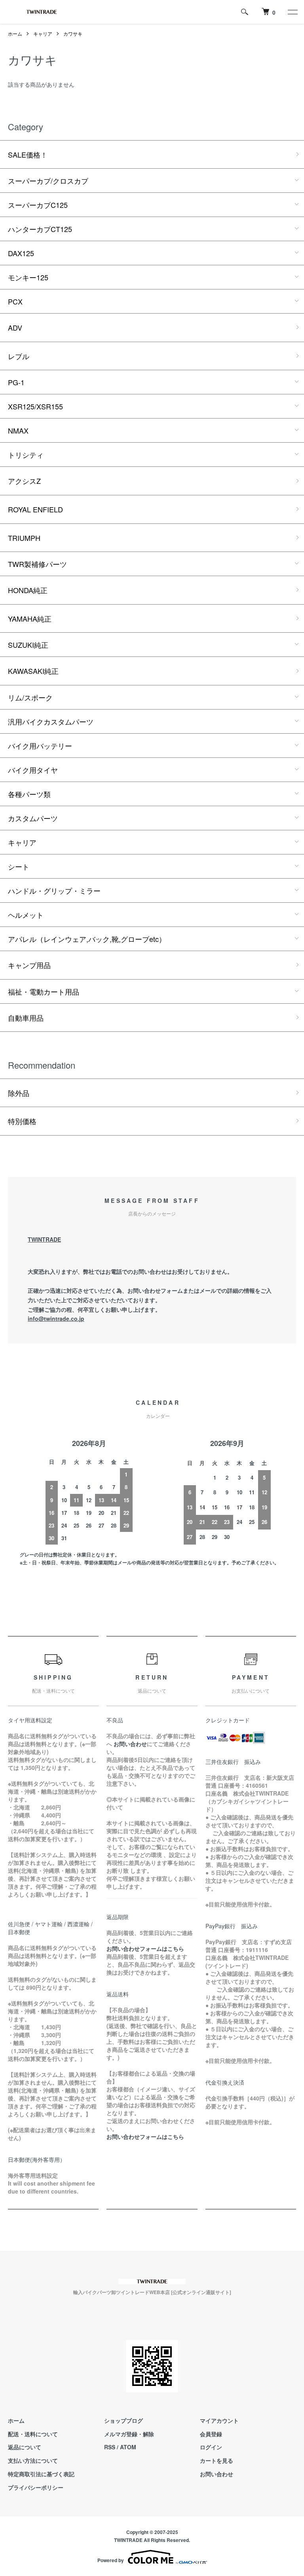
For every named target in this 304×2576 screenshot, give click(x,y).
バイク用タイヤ (33, 770)
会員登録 (211, 2434)
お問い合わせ (217, 2474)
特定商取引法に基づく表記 (41, 2474)
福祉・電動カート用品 (44, 991)
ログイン (211, 2447)
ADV (15, 327)
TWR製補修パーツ (37, 564)
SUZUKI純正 (28, 645)
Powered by (111, 2560)
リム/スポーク (30, 697)
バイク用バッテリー (40, 746)
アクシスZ (24, 481)
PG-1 (16, 382)
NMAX (18, 430)
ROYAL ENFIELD (35, 509)
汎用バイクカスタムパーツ (51, 721)
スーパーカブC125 (38, 205)
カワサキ (73, 33)
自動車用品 (26, 1018)
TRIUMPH (24, 538)
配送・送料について (33, 2434)
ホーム (15, 33)
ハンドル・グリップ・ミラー (54, 890)
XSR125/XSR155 (35, 406)
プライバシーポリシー (36, 2487)
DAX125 (21, 253)
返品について (25, 2447)
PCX (15, 301)
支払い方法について (33, 2460)
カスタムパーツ (33, 818)
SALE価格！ (28, 154)
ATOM (128, 2447)
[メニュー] (292, 12)
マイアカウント (219, 2420)
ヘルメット (26, 915)
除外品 (19, 1093)
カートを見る (217, 2460)
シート (19, 866)
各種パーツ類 (29, 794)
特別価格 (22, 1121)
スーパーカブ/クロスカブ (48, 181)
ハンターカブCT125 (40, 229)
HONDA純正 (28, 590)
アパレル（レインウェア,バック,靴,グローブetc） (87, 939)
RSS (110, 2447)
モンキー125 (28, 277)
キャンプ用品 (29, 965)
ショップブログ (123, 2420)
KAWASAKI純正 (33, 671)
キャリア (43, 33)
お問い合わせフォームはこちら (145, 1948)
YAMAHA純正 (30, 618)
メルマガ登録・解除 (129, 2434)
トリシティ (26, 455)
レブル (19, 356)
